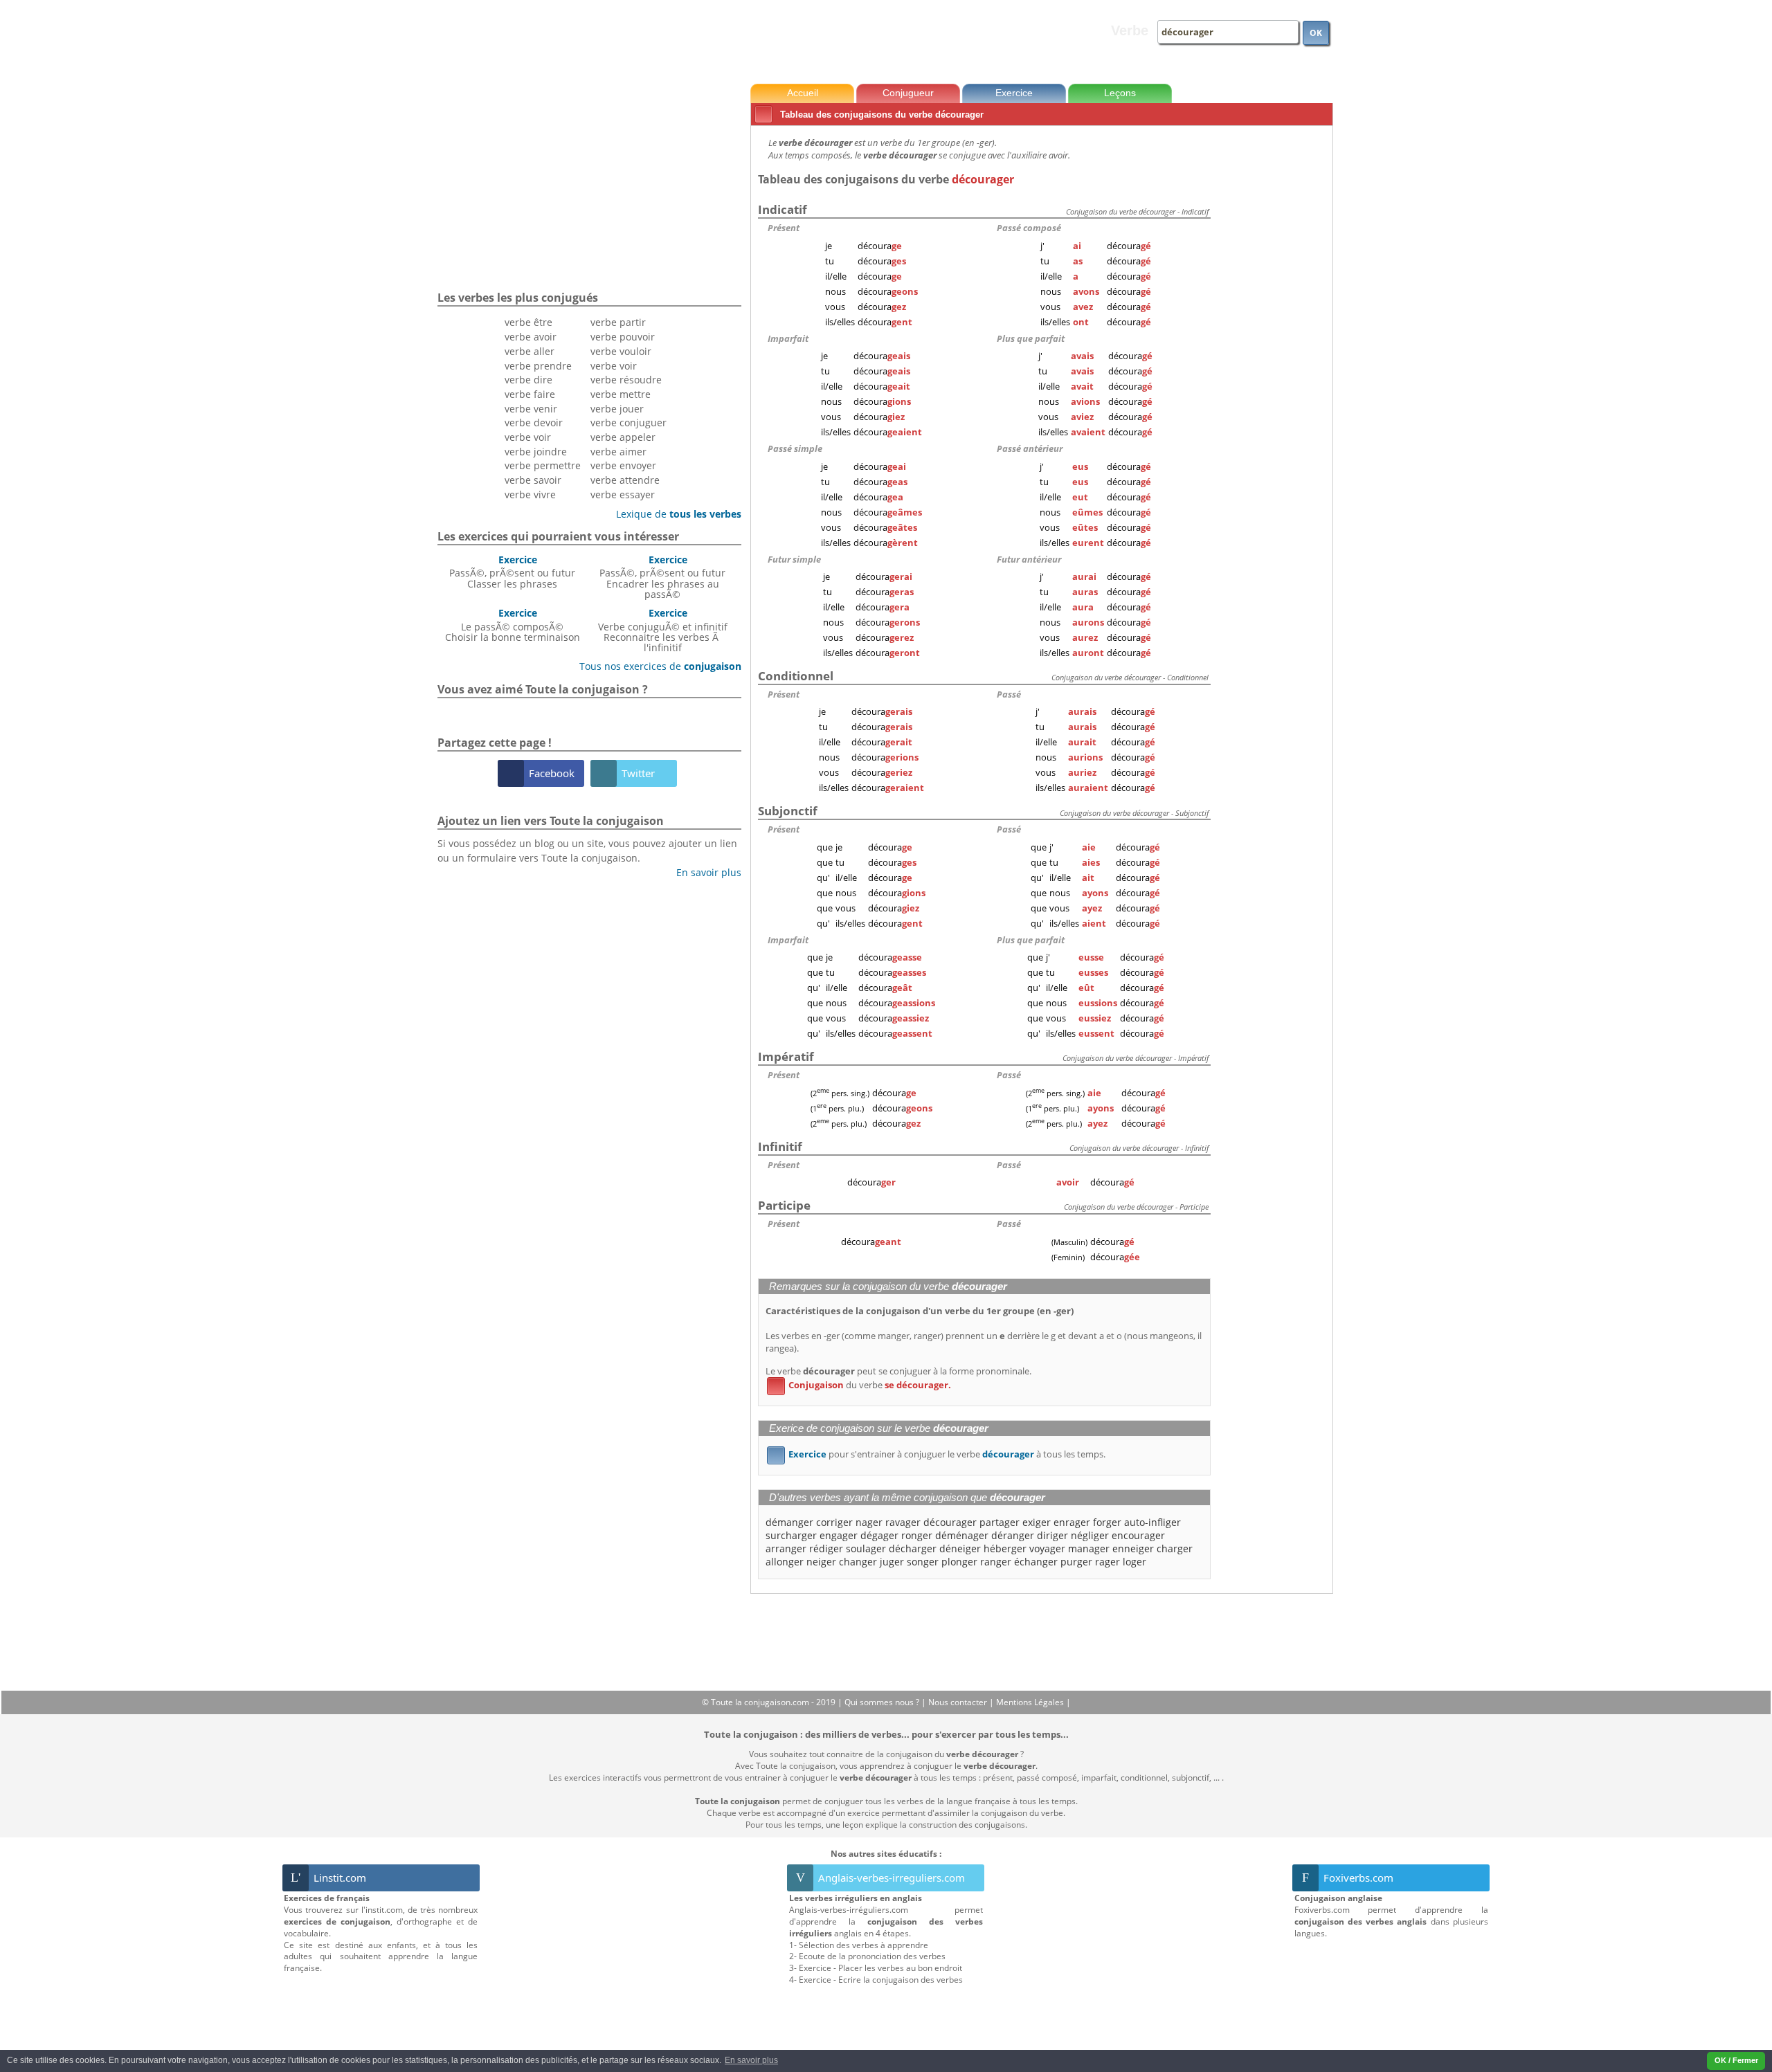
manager (1089, 1548)
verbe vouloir (621, 351)
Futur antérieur (1029, 559)
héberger (1005, 1548)
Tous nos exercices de (655, 666)
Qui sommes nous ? (883, 1702)
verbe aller (530, 351)
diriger (1052, 1535)
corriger (834, 1522)
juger (892, 1562)
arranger (786, 1548)
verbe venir (531, 409)
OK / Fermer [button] (1736, 2060)
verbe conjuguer (629, 422)
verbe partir (618, 322)
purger (1076, 1562)
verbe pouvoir (623, 337)
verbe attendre (625, 480)
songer (923, 1562)
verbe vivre (530, 494)
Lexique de (673, 514)
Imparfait (788, 338)
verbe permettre (543, 465)
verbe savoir (533, 480)
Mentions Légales (1031, 1702)
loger (1134, 1562)
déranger (1013, 1535)
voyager (1047, 1548)
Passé (1009, 694)
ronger (917, 1535)
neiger (821, 1562)
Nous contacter (959, 1702)
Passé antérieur (1030, 448)
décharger (913, 1548)
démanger (789, 1522)
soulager (866, 1548)
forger (1107, 1522)
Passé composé (1029, 228)
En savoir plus (704, 872)
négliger (1090, 1535)
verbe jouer (617, 409)
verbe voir (528, 437)
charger (1175, 1548)
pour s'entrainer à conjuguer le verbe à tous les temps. (939, 1454)
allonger (785, 1562)
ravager (903, 1522)
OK (1316, 33)
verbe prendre (538, 366)
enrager (1072, 1522)
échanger (1036, 1562)
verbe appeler (623, 437)
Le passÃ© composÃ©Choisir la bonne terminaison (513, 625)
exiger (1037, 1522)
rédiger (826, 1548)
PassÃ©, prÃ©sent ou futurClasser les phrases (512, 572)
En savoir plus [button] (751, 2060)
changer (858, 1562)
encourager (1138, 1535)
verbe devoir (534, 422)
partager (1000, 1522)
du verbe (861, 1385)
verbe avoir (531, 337)
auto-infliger (1152, 1522)
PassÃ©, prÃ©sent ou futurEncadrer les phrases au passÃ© (662, 577)
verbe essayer (623, 494)
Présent (784, 228)
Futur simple (794, 559)
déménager (962, 1535)
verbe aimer (618, 452)
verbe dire (528, 380)
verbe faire (530, 394)
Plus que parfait (1031, 338)
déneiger (960, 1548)
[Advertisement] (1274, 338)
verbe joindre (536, 452)
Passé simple (795, 448)
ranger (996, 1562)
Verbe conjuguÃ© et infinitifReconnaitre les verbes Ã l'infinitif (663, 630)
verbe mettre (621, 394)
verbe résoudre (626, 380)
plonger (959, 1562)
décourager (950, 1522)
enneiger (1133, 1548)
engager (839, 1535)
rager (1107, 1562)
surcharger (791, 1535)
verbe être (528, 322)
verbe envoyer (623, 465)
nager (869, 1522)
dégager (879, 1535)
